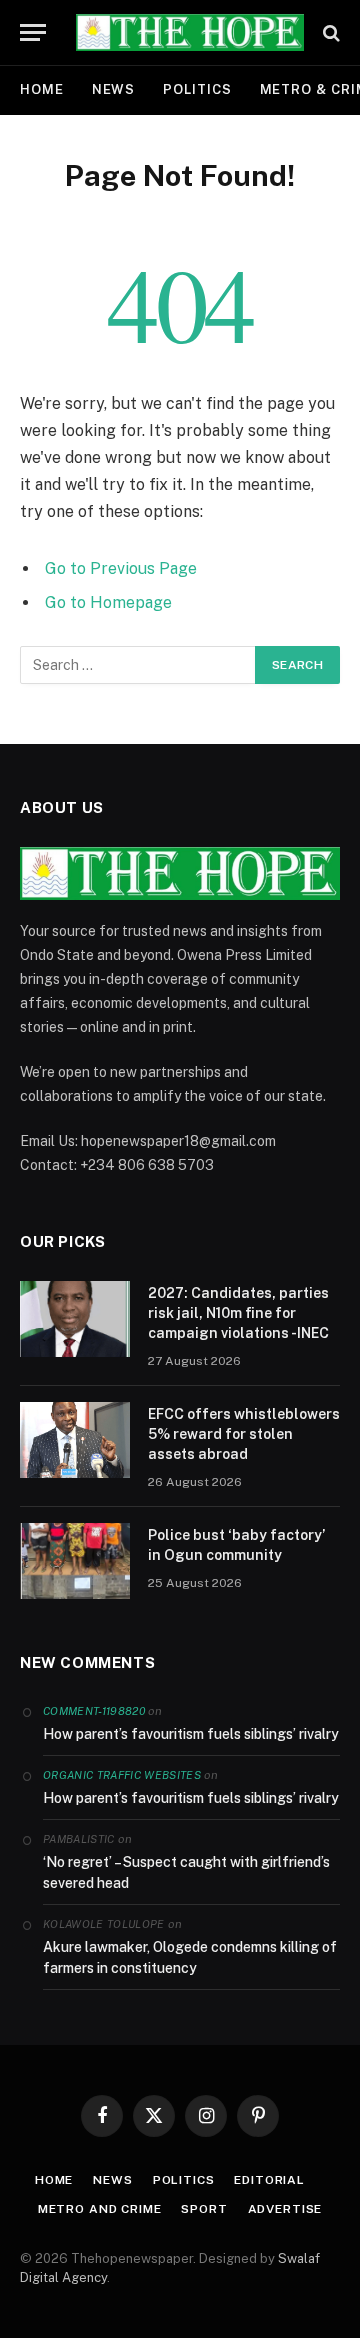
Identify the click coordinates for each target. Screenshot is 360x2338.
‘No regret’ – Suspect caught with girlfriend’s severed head (186, 1872)
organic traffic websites (122, 1775)
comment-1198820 (94, 1711)
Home (42, 89)
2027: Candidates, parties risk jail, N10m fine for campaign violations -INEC (238, 1313)
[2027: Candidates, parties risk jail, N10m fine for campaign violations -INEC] (75, 1319)
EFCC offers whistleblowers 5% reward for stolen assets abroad (244, 1434)
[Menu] (33, 32)
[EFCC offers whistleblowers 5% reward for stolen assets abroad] (75, 1440)
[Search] (329, 32)
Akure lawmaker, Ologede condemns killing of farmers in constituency (190, 1957)
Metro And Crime (100, 2209)
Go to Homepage (108, 602)
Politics (197, 89)
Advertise (285, 2209)
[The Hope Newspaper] (190, 32)
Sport (204, 2209)
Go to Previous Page (121, 568)
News (114, 89)
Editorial (269, 2180)
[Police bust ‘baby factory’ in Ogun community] (75, 1561)
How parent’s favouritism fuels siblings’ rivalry (191, 1734)
